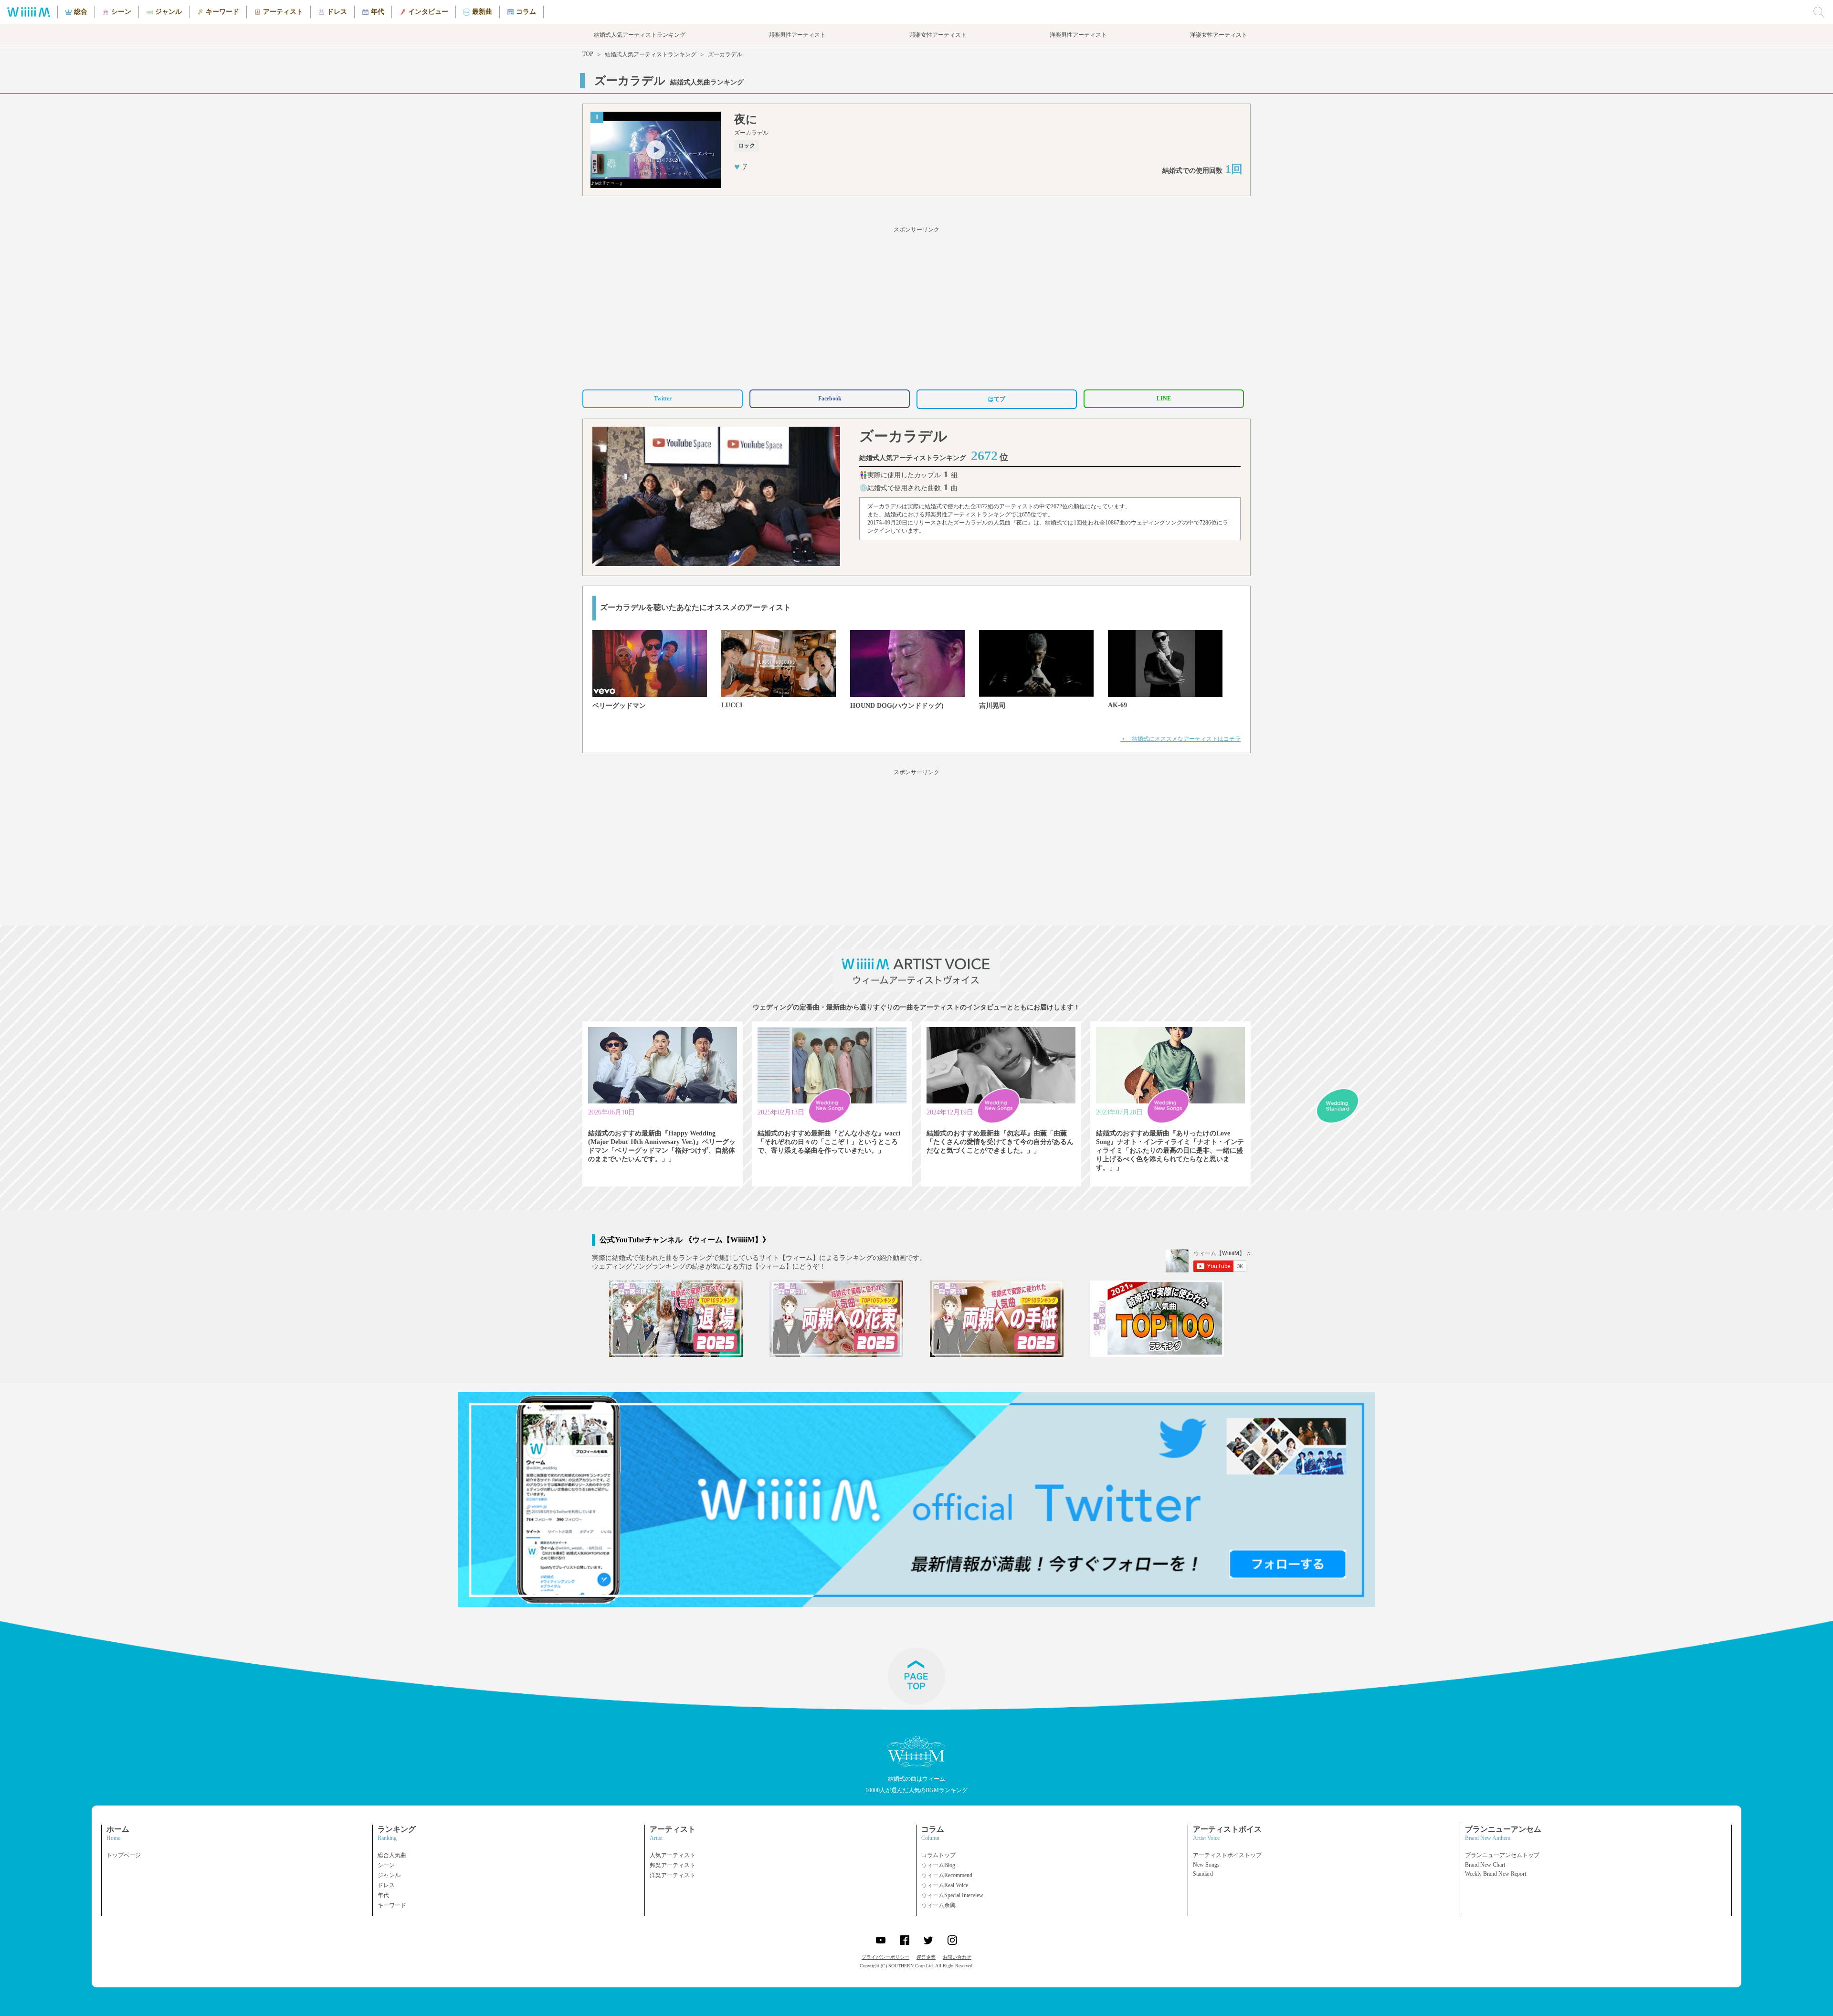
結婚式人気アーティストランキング (651, 54)
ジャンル (389, 1875)
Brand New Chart (1485, 1865)
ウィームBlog (938, 1865)
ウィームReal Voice (945, 1885)
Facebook (830, 399)
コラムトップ (938, 1855)
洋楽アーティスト (673, 1875)
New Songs (1206, 1865)
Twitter (663, 399)
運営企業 (926, 1957)
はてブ (997, 399)
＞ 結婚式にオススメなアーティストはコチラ (1180, 739)
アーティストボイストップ (1227, 1855)
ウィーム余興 (938, 1905)
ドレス (386, 1885)
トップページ (124, 1855)
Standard (1203, 1874)
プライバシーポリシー (885, 1957)
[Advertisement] (916, 306)
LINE (1164, 399)
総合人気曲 (392, 1855)
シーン (386, 1865)
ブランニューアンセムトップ (1502, 1855)
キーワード (392, 1905)
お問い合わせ (957, 1957)
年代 (383, 1895)
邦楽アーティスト (673, 1865)
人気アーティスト (673, 1855)
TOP (588, 54)
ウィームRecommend (947, 1875)
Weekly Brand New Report (1496, 1874)
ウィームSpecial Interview (952, 1895)
